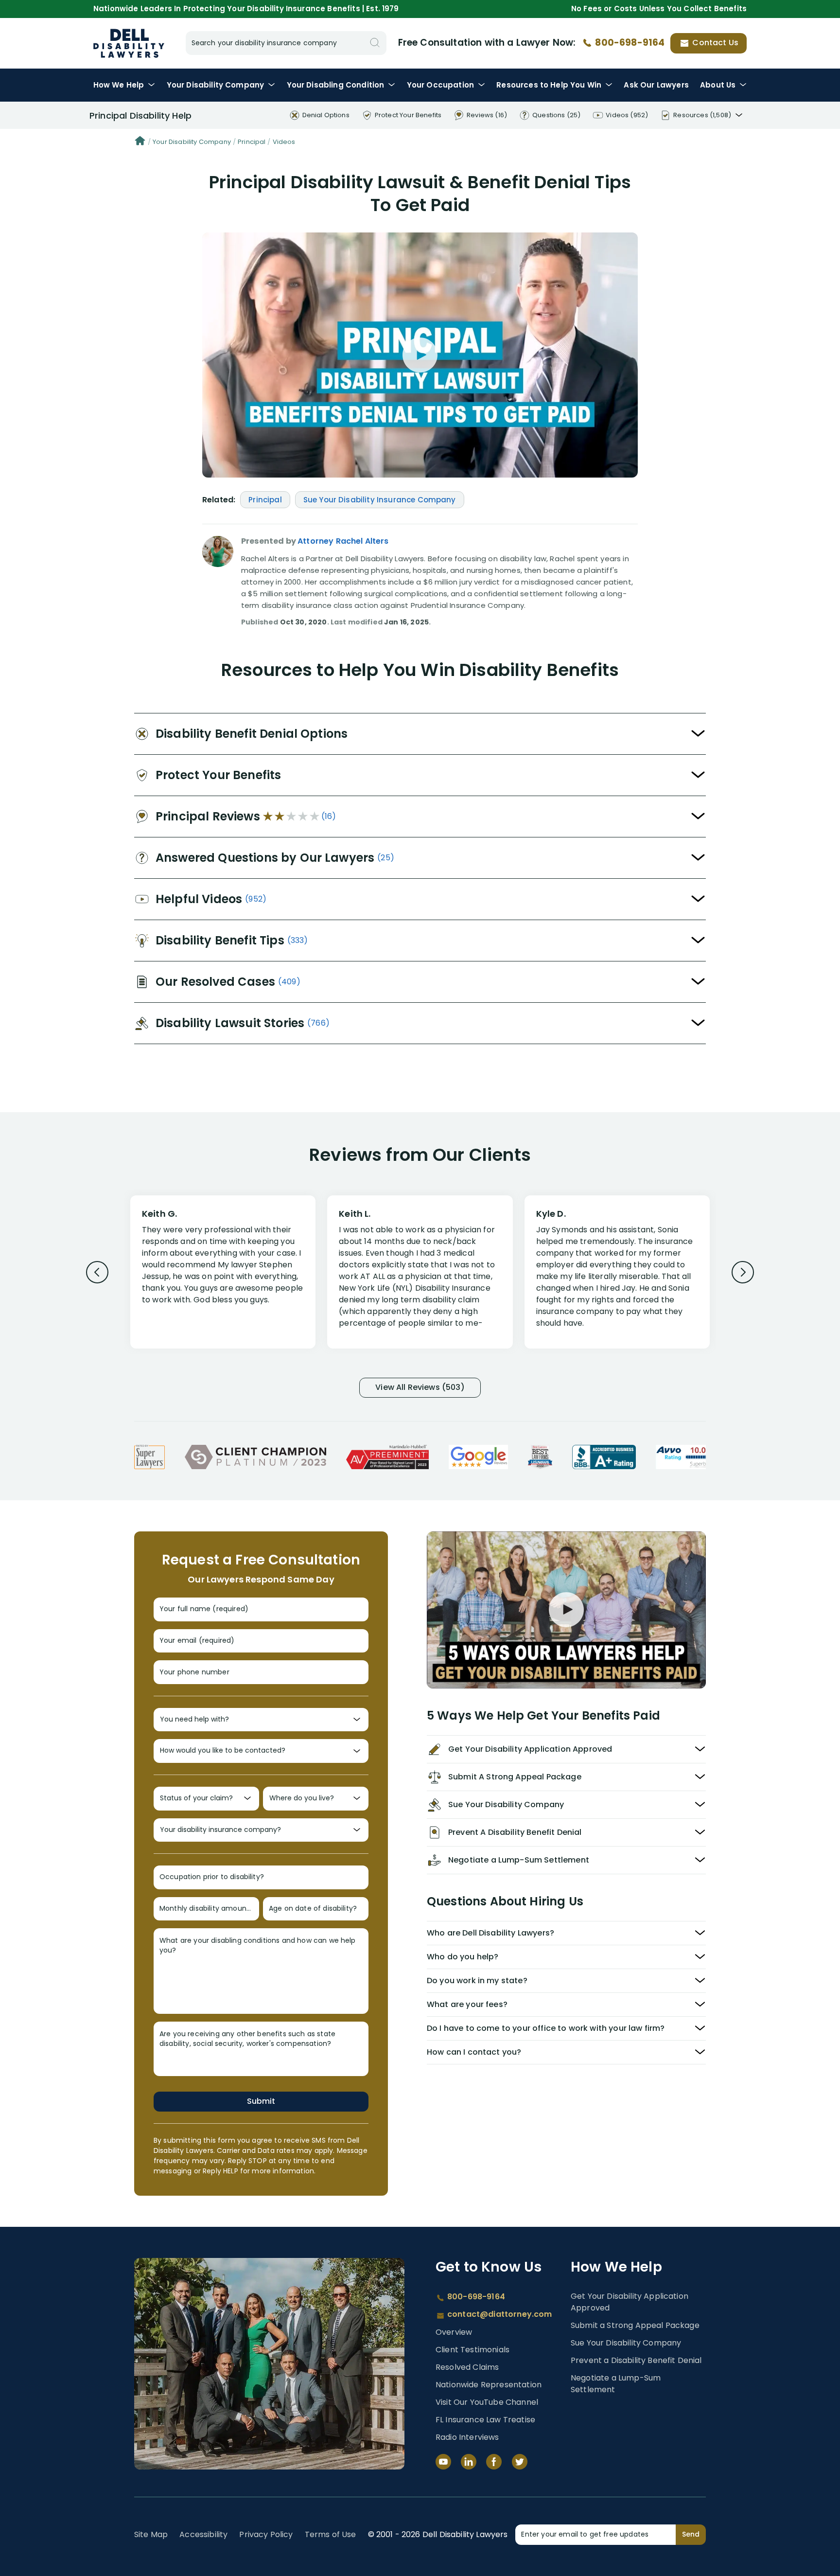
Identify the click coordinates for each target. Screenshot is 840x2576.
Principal (252, 142)
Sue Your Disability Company (626, 2343)
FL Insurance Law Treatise (485, 2420)
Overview (454, 2332)
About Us (718, 85)
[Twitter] (520, 2462)
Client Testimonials (472, 2350)
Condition (336, 85)
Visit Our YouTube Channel (487, 2402)
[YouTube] (443, 2462)
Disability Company (216, 85)
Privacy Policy (266, 2534)
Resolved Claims (467, 2367)
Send (691, 2534)
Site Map (151, 2534)
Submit (261, 2101)
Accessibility (203, 2534)
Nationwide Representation (489, 2385)
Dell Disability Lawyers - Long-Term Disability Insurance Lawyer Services (129, 43)
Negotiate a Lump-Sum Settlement (616, 2384)
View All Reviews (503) (420, 1387)
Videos (284, 142)
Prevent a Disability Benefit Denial (636, 2360)
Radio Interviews (467, 2437)
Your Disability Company (192, 142)
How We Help (119, 85)
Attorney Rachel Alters (343, 541)
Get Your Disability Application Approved (630, 2302)
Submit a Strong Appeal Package (635, 2325)
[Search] (375, 43)
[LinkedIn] (469, 2462)
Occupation (440, 85)
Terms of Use (331, 2534)
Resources (549, 85)
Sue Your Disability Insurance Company (380, 500)
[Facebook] (494, 2462)
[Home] (140, 142)
